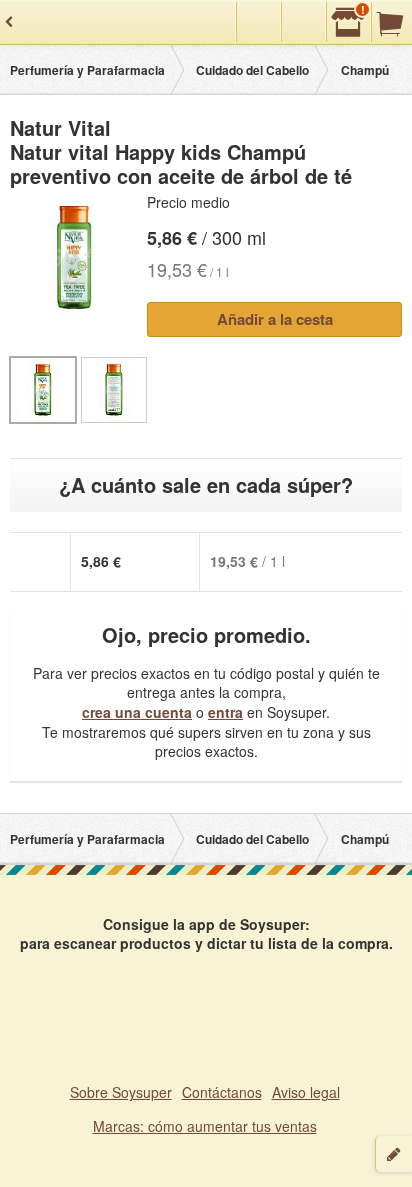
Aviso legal (306, 1092)
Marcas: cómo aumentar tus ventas (205, 1126)
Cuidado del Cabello (252, 70)
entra (225, 712)
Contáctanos (222, 1092)
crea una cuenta (137, 712)
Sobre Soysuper (121, 1092)
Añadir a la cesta (275, 319)
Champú (365, 70)
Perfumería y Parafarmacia (87, 70)
